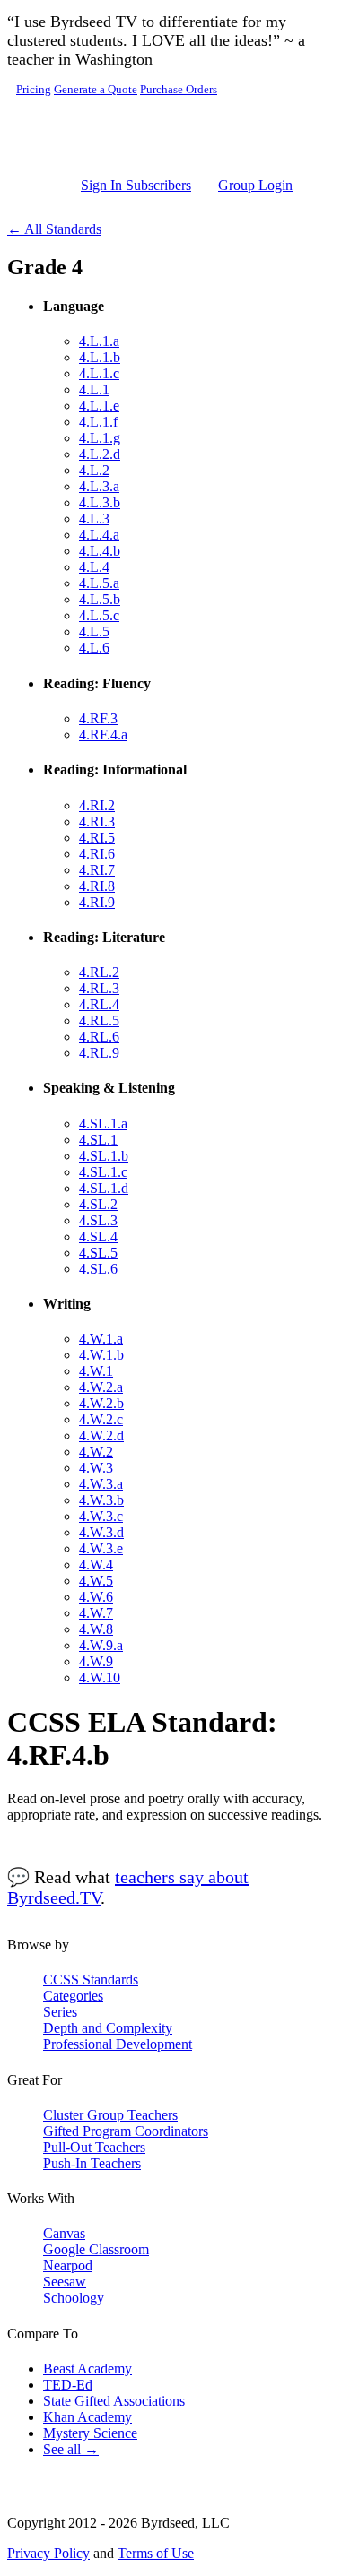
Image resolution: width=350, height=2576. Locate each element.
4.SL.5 (98, 1253)
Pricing (34, 90)
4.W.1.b (101, 1355)
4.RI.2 (97, 805)
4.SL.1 (98, 1140)
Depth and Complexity (108, 2028)
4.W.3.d (101, 1532)
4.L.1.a (99, 341)
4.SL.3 (98, 1220)
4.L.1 (94, 389)
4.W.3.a (101, 1484)
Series (60, 2012)
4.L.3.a (99, 486)
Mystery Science (90, 2433)
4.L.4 (94, 567)
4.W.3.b (101, 1500)
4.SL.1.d (104, 1188)
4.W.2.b (101, 1403)
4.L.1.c (99, 373)
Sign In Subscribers (136, 185)
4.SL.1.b (104, 1156)
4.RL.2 (99, 972)
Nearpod (68, 2265)
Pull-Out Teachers (94, 2147)
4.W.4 (96, 1565)
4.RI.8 (97, 886)
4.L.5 (94, 631)
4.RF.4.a (103, 735)
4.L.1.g (100, 438)
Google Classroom (96, 2249)
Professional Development (118, 2044)
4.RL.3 (99, 988)
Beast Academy (87, 2369)
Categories (73, 1996)
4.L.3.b (100, 502)
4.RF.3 (98, 718)
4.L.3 (94, 519)
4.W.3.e (101, 1548)
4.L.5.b (100, 599)
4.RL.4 (99, 1004)
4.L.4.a (99, 535)
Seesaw (65, 2282)
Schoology (74, 2298)
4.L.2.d (100, 454)
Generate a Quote (96, 90)
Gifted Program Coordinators (126, 2131)
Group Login (255, 185)
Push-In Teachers (92, 2163)
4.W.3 (96, 1468)
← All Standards (54, 229)
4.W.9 (96, 1661)
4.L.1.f (98, 422)
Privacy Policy (48, 2553)
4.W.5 (96, 1581)
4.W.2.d (101, 1435)
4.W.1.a (101, 1339)
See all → (71, 2449)
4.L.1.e (99, 406)
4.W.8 (96, 1629)
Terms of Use (156, 2553)
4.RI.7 (97, 870)
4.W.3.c (101, 1516)
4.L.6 (94, 648)
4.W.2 (96, 1452)
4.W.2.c (101, 1419)
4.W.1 (96, 1371)
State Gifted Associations (114, 2401)
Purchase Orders (179, 90)
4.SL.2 (98, 1204)
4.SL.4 (98, 1236)
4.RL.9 (99, 1053)
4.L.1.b (100, 357)
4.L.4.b (100, 551)
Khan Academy (87, 2417)
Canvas (64, 2233)
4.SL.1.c (103, 1172)
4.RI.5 (97, 838)
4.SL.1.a (103, 1124)
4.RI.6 (97, 854)
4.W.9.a (101, 1645)
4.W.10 (100, 1677)
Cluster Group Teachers (110, 2115)
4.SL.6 (98, 1269)
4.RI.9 (97, 902)
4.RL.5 (99, 1020)
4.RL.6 (99, 1037)
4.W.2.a (101, 1387)
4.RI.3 (97, 821)
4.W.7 (96, 1613)
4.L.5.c (99, 615)
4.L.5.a (99, 583)
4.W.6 (96, 1597)
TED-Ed (68, 2385)
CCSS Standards (91, 1980)
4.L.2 (94, 470)
